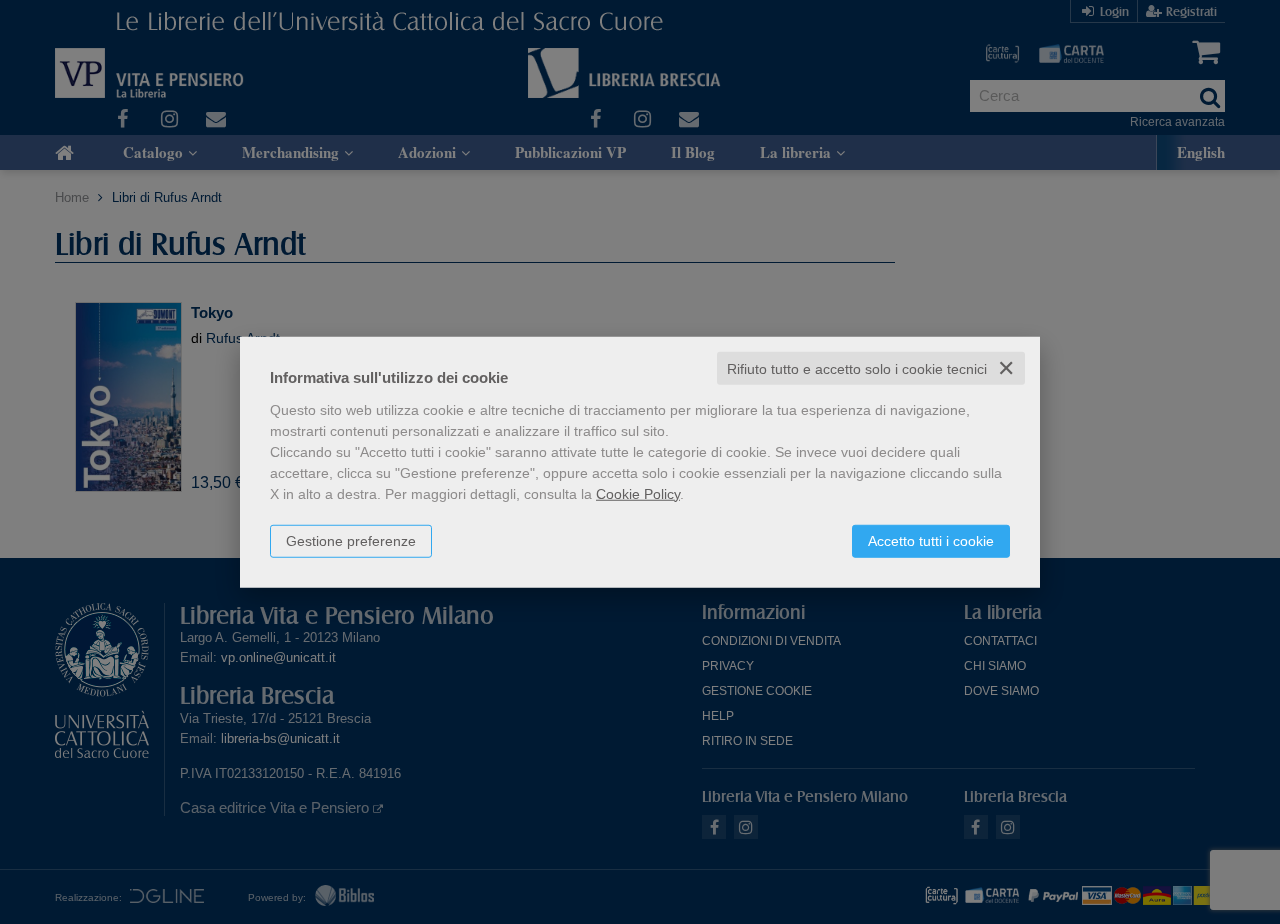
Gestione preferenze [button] (351, 540)
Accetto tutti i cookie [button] (931, 540)
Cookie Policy (638, 493)
